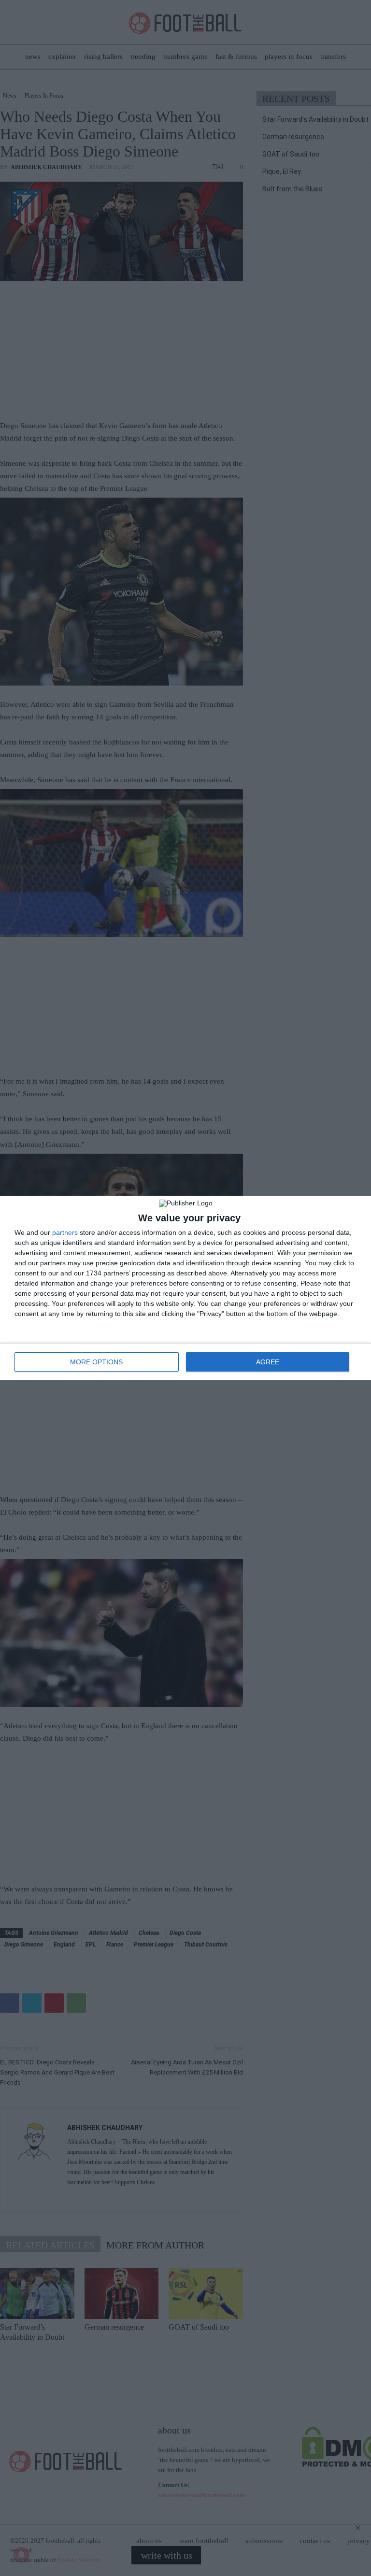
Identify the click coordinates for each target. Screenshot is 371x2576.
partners (65, 1232)
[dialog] (185, 1288)
